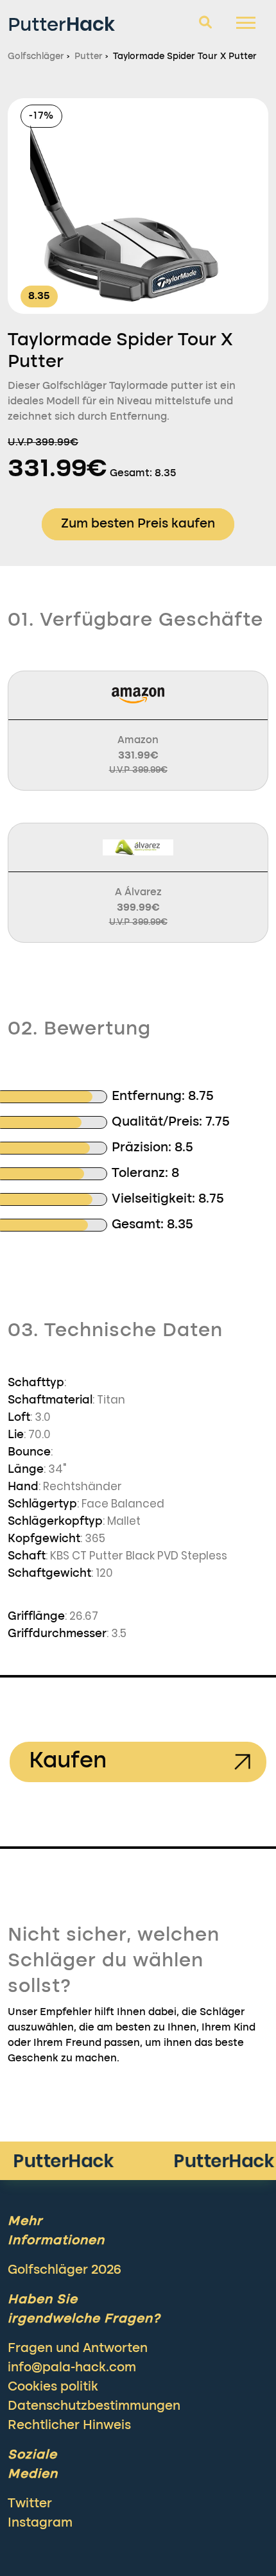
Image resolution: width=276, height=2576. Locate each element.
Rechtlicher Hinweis (69, 2426)
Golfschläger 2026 (65, 2271)
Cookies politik (53, 2387)
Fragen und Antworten (78, 2349)
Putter (61, 24)
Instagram (40, 2523)
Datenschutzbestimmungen (94, 2407)
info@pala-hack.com (72, 2368)
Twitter (30, 2504)
